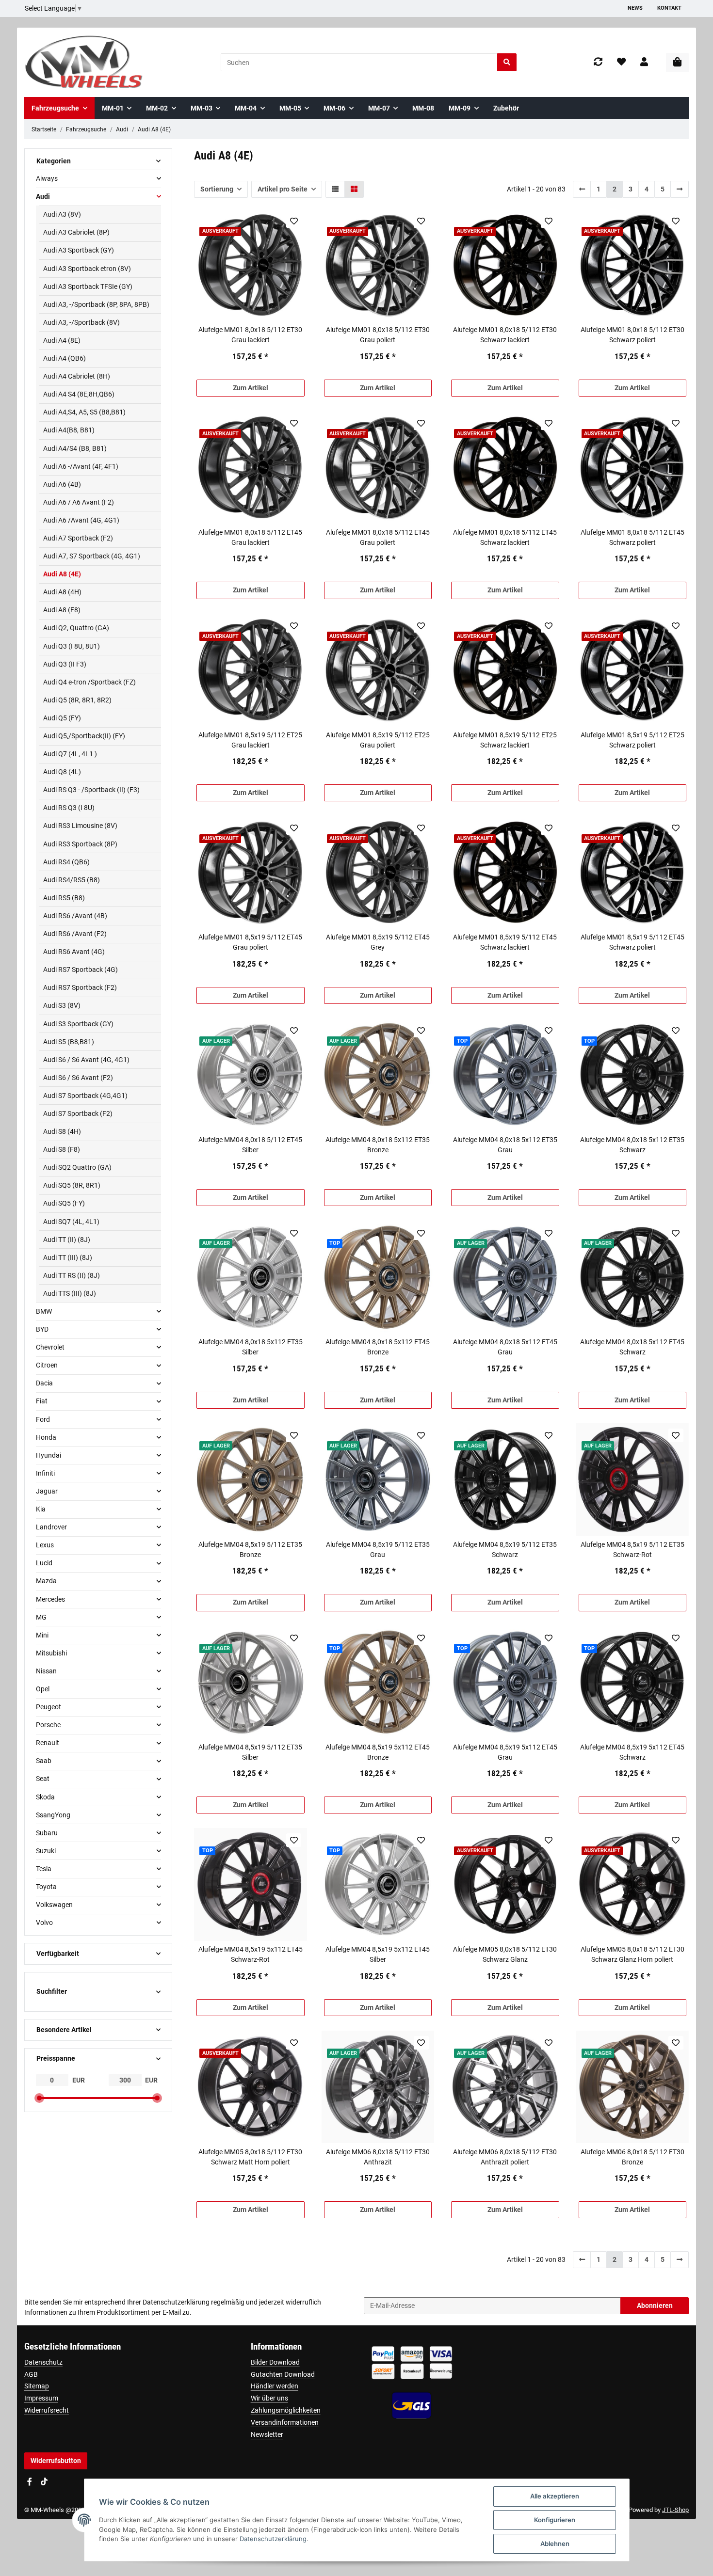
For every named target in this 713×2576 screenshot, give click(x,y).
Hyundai (49, 1455)
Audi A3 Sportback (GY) (79, 250)
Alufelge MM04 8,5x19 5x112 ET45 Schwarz (632, 1752)
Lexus (45, 1545)
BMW (44, 1311)
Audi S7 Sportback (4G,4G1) (85, 1096)
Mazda (46, 1581)
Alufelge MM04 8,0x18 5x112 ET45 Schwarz (632, 1347)
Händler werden (275, 2386)
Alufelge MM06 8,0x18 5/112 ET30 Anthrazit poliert (505, 2157)
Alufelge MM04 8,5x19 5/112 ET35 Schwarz (505, 1550)
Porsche (48, 1725)
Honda (46, 1437)
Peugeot (49, 1707)
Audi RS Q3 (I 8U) (69, 808)
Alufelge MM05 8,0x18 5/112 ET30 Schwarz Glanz (505, 1954)
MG (41, 1617)
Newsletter (267, 2434)
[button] (644, 62)
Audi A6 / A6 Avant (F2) (79, 502)
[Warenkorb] (677, 63)
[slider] (39, 2098)
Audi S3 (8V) (62, 1005)
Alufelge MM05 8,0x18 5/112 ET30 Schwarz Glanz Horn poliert (632, 1954)
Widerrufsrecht (47, 2410)
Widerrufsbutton (56, 2461)
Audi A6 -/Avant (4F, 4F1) (81, 466)
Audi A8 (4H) (62, 592)
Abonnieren (655, 2306)
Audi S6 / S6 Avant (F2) (78, 1078)
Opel (43, 1689)
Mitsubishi (51, 1653)
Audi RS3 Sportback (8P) (80, 844)
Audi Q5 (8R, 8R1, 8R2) (77, 700)
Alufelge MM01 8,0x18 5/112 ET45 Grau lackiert (250, 537)
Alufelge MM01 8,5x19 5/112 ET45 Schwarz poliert (632, 942)
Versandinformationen (285, 2422)
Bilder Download (275, 2362)
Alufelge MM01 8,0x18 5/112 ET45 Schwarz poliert (632, 537)
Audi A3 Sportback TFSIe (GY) (88, 286)
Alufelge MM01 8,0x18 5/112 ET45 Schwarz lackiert (505, 537)
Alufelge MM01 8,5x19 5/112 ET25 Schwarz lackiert (505, 740)
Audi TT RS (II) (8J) (72, 1275)
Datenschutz (43, 2362)
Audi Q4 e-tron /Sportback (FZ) (89, 682)
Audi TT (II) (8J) (67, 1240)
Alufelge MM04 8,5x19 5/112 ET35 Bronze (250, 1550)
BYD (42, 1329)
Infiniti (45, 1473)
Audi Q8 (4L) (62, 772)
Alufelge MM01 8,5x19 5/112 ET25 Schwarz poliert (632, 740)
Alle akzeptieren (555, 2496)
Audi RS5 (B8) (64, 898)
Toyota (46, 1887)
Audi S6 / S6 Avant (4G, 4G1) (86, 1060)
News (635, 8)
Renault (48, 1743)
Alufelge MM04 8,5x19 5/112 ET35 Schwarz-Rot (632, 1550)
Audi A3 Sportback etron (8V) (87, 269)
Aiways (47, 178)
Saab (44, 1761)
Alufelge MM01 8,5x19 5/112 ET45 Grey (378, 942)
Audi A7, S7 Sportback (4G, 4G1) (92, 556)
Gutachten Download (283, 2374)
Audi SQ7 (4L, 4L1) (71, 1222)
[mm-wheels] (84, 62)
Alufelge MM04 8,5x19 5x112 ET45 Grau (505, 1752)
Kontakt (669, 8)
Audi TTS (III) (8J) (70, 1293)
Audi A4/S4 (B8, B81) (75, 448)
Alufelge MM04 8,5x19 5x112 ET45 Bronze (378, 1752)
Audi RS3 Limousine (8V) (80, 826)
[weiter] (680, 189)
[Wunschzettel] (621, 62)
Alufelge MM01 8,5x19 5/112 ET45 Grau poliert (250, 942)
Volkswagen (54, 1905)
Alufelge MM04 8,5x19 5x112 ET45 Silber (378, 1954)
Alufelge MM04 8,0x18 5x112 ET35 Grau (505, 1145)
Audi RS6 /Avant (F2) (75, 934)
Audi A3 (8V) (62, 214)
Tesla (44, 1869)
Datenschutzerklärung (176, 2302)
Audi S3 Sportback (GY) (78, 1024)
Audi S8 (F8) (62, 1149)
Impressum (41, 2398)
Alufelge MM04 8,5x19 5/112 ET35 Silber (250, 1752)
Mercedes (50, 1599)
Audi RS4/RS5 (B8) (72, 880)
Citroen (47, 1365)
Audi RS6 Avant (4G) (74, 952)
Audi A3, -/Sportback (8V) (81, 322)
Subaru (47, 1833)
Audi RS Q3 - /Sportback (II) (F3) (91, 790)
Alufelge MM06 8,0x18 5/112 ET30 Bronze (632, 2157)
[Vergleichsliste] (598, 62)
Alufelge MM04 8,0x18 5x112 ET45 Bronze (378, 1347)
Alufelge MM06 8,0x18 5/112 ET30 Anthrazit (378, 2157)
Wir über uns (269, 2398)
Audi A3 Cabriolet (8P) (76, 232)
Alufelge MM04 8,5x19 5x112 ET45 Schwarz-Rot (251, 1954)
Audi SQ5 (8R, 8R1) (72, 1185)
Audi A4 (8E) (62, 340)
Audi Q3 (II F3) (65, 664)
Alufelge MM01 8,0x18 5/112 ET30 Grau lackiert (250, 335)
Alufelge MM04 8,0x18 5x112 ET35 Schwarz (632, 1145)
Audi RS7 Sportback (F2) (80, 987)
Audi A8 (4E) (62, 574)
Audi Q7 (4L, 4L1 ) (70, 754)
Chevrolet (50, 1347)
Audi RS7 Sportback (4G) (81, 970)
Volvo (44, 1923)
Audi (43, 196)
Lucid (44, 1563)
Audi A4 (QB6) (65, 358)
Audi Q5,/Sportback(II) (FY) (84, 736)
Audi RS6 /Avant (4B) (75, 916)
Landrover (51, 1527)
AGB (31, 2374)
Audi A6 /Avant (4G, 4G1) (81, 520)
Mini (42, 1635)
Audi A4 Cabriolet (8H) (77, 376)
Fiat (42, 1401)
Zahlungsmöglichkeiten (286, 2410)
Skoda (45, 1797)
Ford (43, 1419)
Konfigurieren (555, 2520)
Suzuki (46, 1851)
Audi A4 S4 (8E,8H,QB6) (79, 394)
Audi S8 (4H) (62, 1131)
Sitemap (37, 2386)
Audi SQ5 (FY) (64, 1203)
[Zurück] (582, 189)
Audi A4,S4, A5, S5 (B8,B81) (84, 412)
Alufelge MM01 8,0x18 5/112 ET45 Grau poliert (378, 537)
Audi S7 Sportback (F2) (78, 1113)
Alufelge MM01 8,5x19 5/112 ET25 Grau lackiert (250, 740)
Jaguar (47, 1491)
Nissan (46, 1671)
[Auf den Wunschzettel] (294, 221)
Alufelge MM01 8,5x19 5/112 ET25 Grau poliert (378, 740)
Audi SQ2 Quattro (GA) (77, 1167)
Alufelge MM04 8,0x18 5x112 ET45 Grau (505, 1347)
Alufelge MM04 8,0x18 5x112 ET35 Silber (251, 1347)
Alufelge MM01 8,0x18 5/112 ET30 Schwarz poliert (632, 335)
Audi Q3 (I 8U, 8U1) (72, 646)
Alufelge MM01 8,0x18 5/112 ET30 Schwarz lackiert (505, 335)
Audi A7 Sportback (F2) (78, 538)
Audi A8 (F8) (62, 610)
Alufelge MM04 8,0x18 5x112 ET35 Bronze (378, 1145)
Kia (41, 1509)
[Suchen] (507, 62)
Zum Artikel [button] (251, 388)
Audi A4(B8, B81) (69, 430)
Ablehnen (555, 2544)
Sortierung (217, 189)
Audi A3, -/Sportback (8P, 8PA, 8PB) (96, 304)
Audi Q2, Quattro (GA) (76, 628)
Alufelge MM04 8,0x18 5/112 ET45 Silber (250, 1145)
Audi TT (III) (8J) (68, 1257)
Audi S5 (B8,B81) (69, 1042)
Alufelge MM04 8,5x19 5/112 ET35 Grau (378, 1550)
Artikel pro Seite (283, 189)
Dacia (44, 1383)
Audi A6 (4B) (62, 484)
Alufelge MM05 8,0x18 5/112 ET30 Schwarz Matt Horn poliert (250, 2157)
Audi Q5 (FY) (62, 718)
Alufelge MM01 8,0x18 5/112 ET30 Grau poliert (378, 335)
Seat (43, 1779)
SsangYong (53, 1815)
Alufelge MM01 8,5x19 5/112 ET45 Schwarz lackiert (505, 942)
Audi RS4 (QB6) (66, 862)
